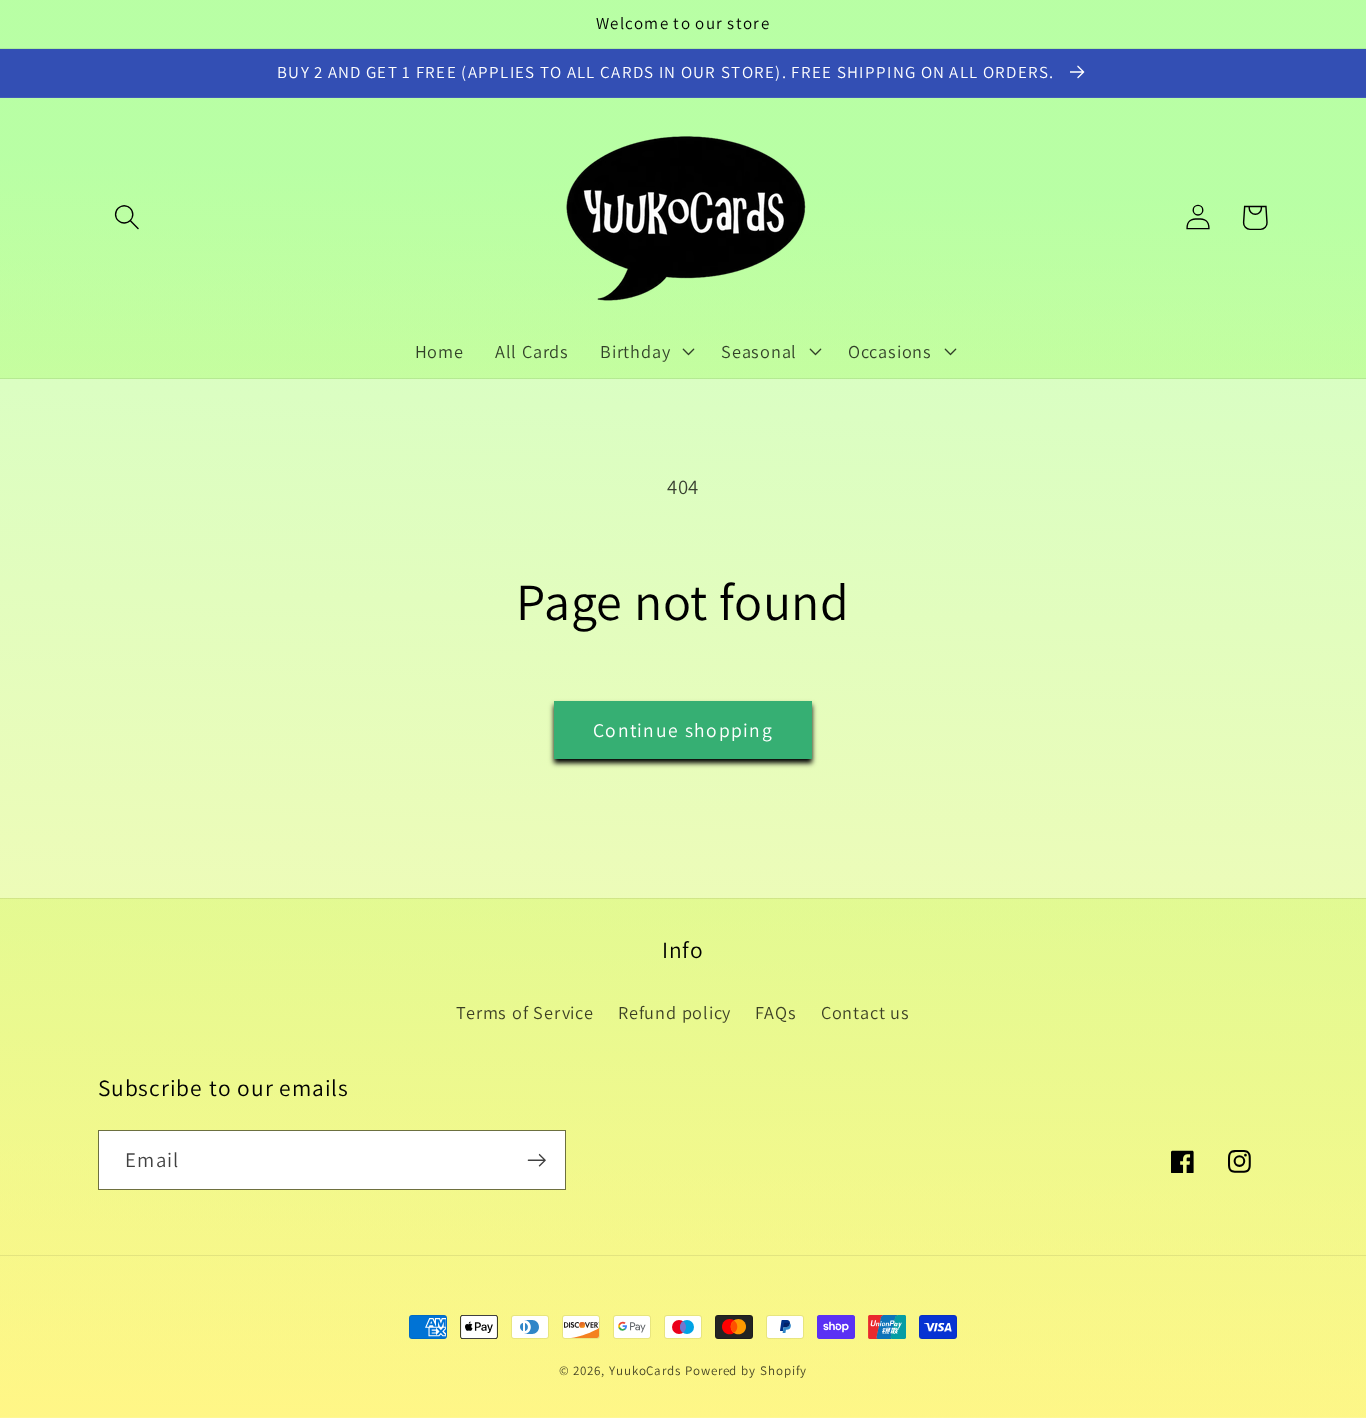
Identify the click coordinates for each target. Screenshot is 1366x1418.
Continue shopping (683, 730)
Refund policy (674, 1012)
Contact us (865, 1012)
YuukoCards (645, 1370)
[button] (126, 217)
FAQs (775, 1012)
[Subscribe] (536, 1160)
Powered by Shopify (746, 1370)
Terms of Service (524, 1012)
